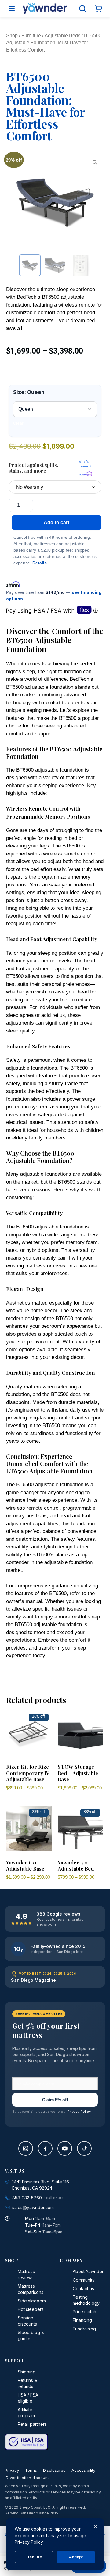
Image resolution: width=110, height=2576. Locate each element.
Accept (76, 2557)
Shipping (27, 2372)
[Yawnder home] (45, 9)
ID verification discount (27, 2478)
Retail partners (32, 2424)
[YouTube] (65, 2148)
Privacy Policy (79, 2112)
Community (84, 2280)
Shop (12, 36)
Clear (18, 423)
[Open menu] (12, 9)
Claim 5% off (55, 2100)
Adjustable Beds (62, 36)
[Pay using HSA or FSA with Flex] (52, 610)
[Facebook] (45, 2148)
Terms (31, 2470)
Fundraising (84, 2329)
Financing (82, 2320)
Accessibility (83, 2470)
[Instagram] (26, 2148)
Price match (84, 2312)
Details (40, 563)
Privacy (12, 2470)
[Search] (82, 9)
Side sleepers (32, 2301)
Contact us (83, 2288)
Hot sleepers (31, 2309)
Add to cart (57, 522)
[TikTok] (84, 2148)
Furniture (31, 36)
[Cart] (98, 9)
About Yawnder (88, 2271)
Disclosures (54, 2470)
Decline (34, 2557)
